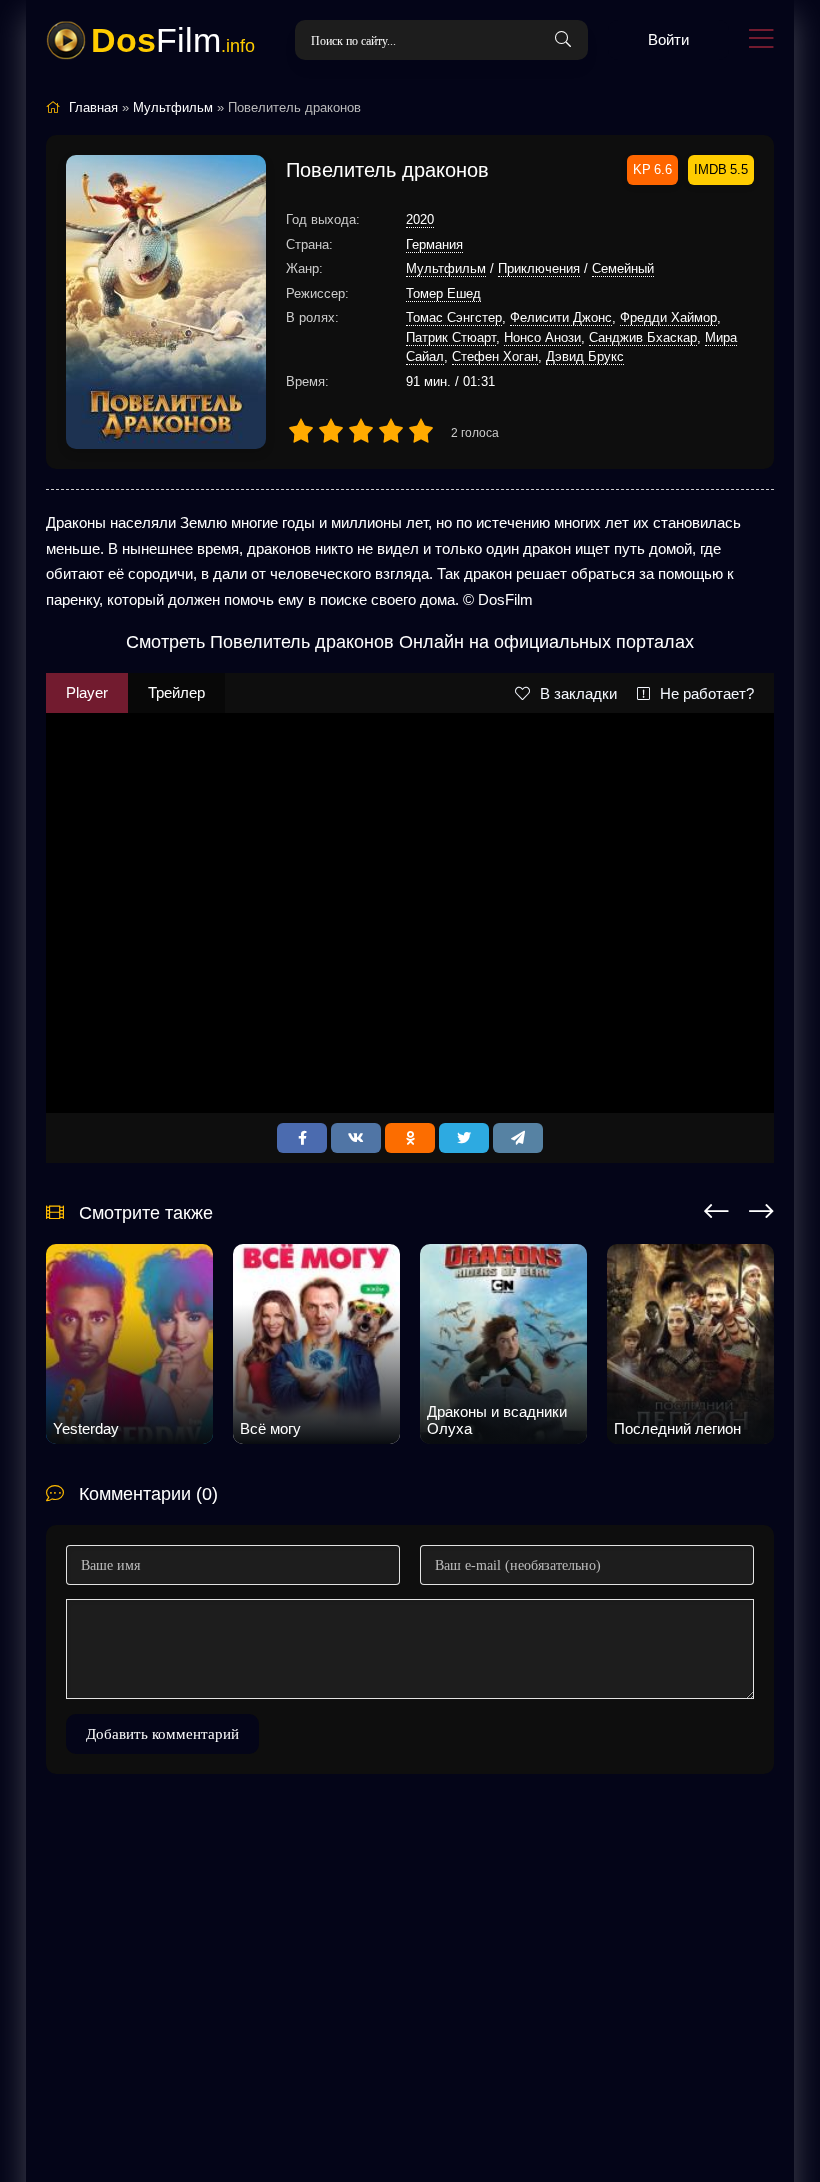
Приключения (539, 268)
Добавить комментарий (162, 1734)
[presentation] (716, 1208)
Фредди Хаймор (668, 317)
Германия (434, 244)
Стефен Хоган (495, 356)
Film (173, 40)
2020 (420, 219)
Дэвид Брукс (585, 356)
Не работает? (707, 693)
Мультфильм (446, 268)
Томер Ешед (443, 293)
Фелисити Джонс (561, 317)
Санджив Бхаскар (643, 337)
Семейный (623, 268)
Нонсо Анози (542, 337)
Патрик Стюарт (451, 337)
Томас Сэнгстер (454, 317)
